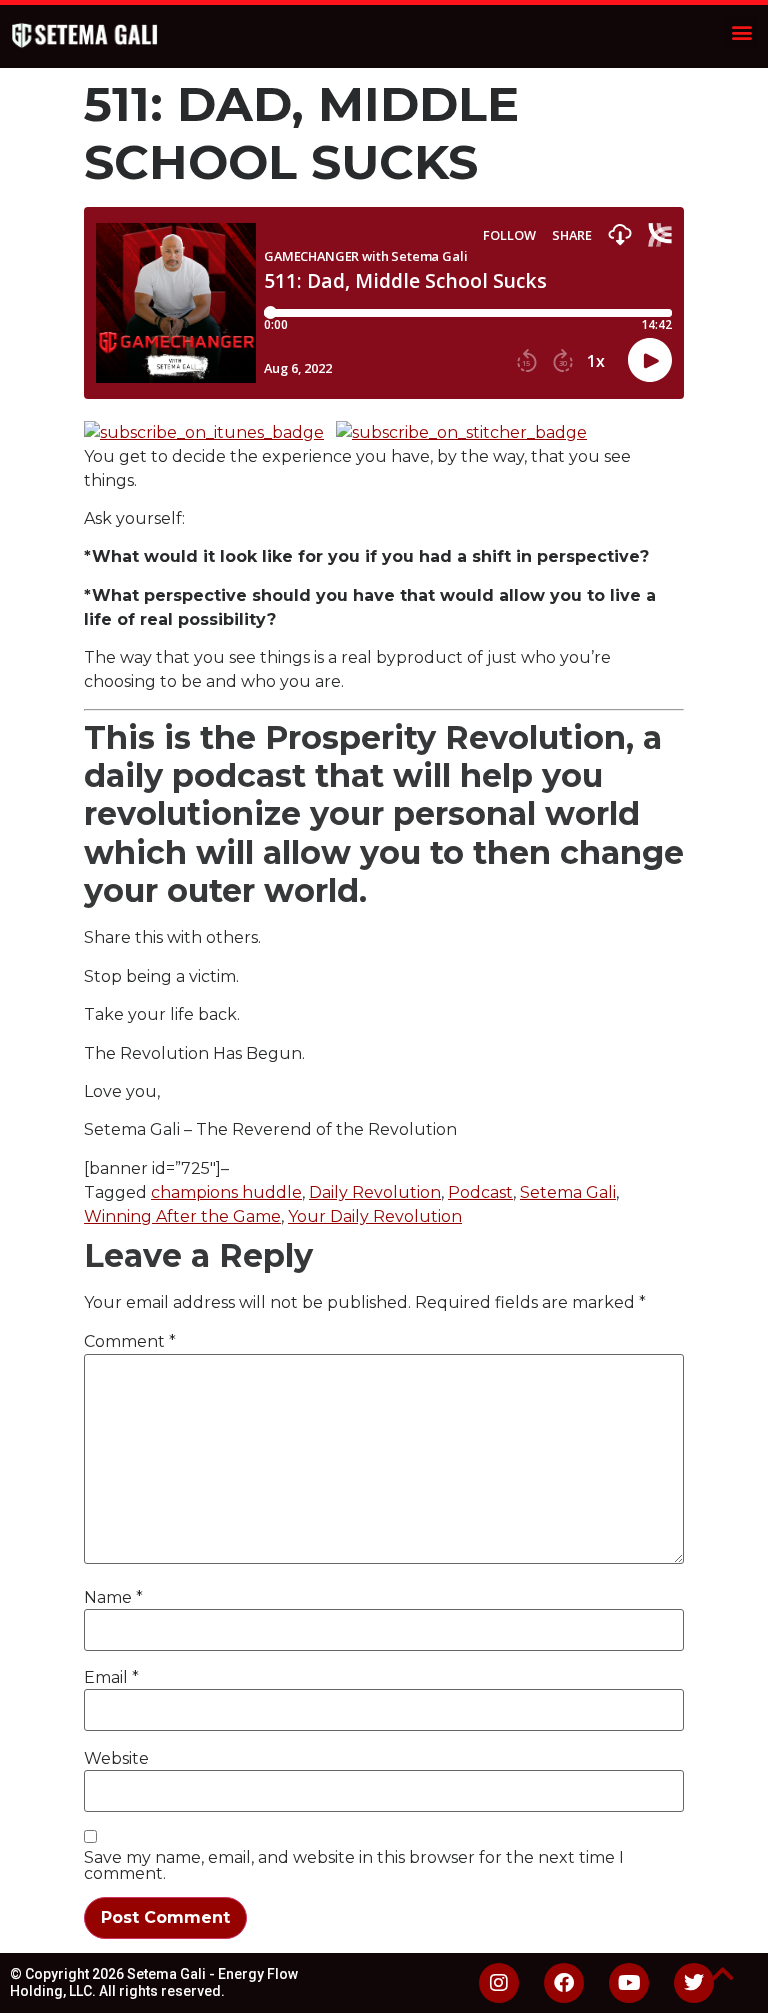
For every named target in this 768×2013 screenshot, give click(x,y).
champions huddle (226, 1192)
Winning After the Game (182, 1216)
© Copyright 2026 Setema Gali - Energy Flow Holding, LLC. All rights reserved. (154, 1982)
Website (116, 1759)
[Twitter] (694, 1983)
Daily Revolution (375, 1192)
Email (111, 1678)
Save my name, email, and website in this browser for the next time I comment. (354, 1866)
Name (113, 1598)
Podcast (480, 1192)
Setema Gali (568, 1192)
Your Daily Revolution (375, 1216)
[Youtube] (629, 1983)
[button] (741, 31)
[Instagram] (499, 1983)
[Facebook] (564, 1983)
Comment (130, 1342)
